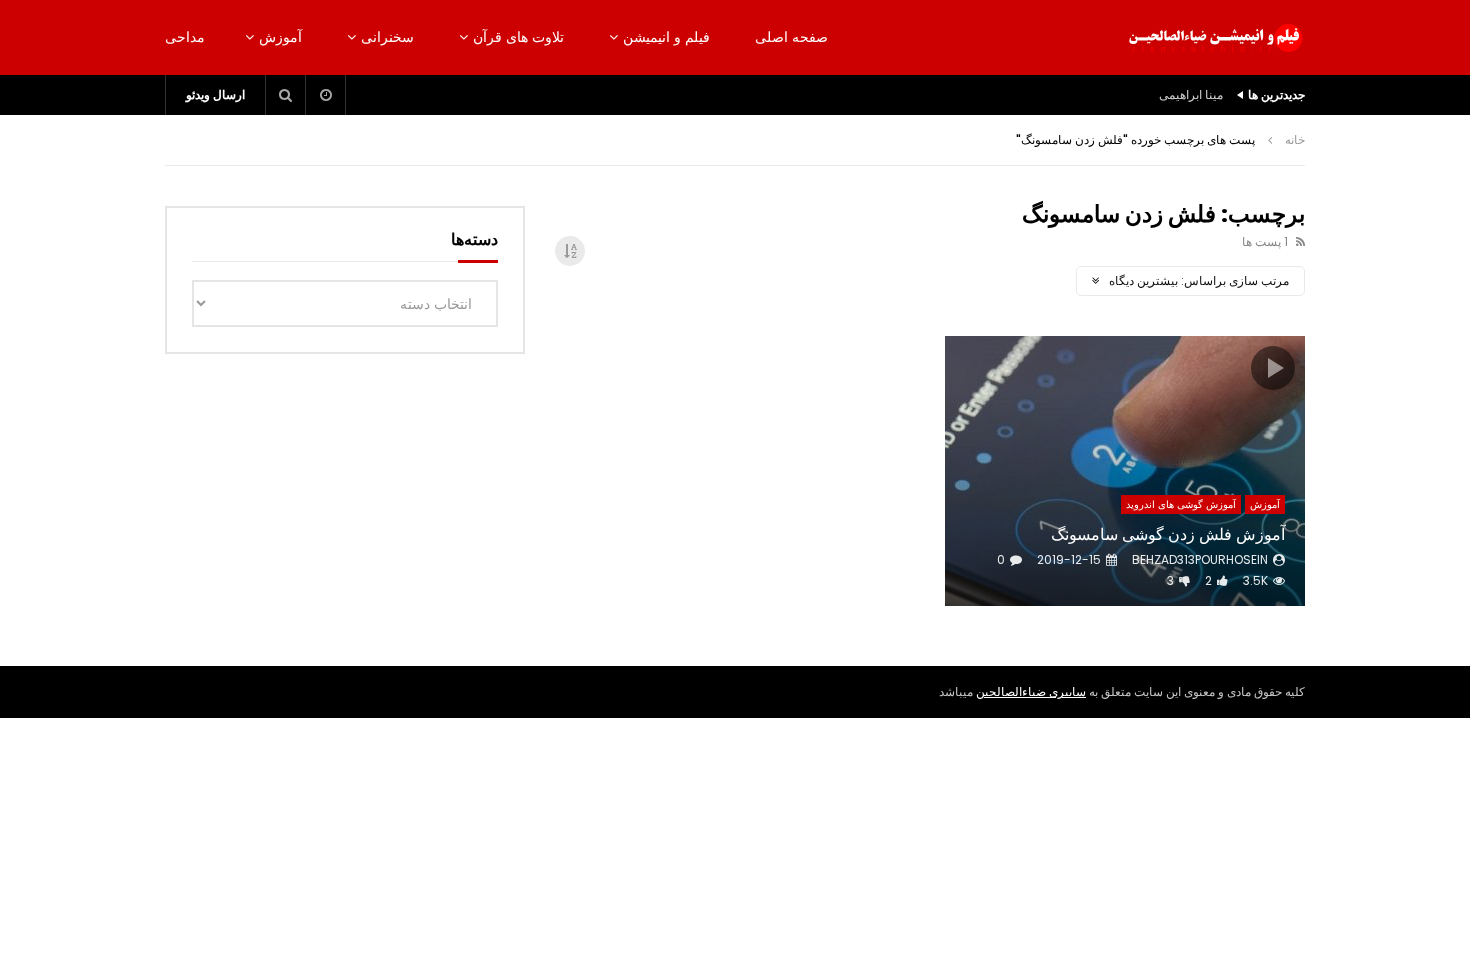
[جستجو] (286, 95)
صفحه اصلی (791, 37)
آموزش (280, 37)
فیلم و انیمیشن (666, 37)
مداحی (185, 37)
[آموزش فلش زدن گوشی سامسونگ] (1125, 471)
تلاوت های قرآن (518, 37)
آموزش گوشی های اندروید (1181, 504)
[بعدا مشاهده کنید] (326, 95)
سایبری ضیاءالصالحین (1031, 691)
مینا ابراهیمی (1191, 94)
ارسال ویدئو (215, 94)
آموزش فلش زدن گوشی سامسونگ (1168, 534)
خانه (1295, 139)
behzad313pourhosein (1200, 559)
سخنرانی (387, 37)
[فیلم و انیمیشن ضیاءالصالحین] (1215, 38)
